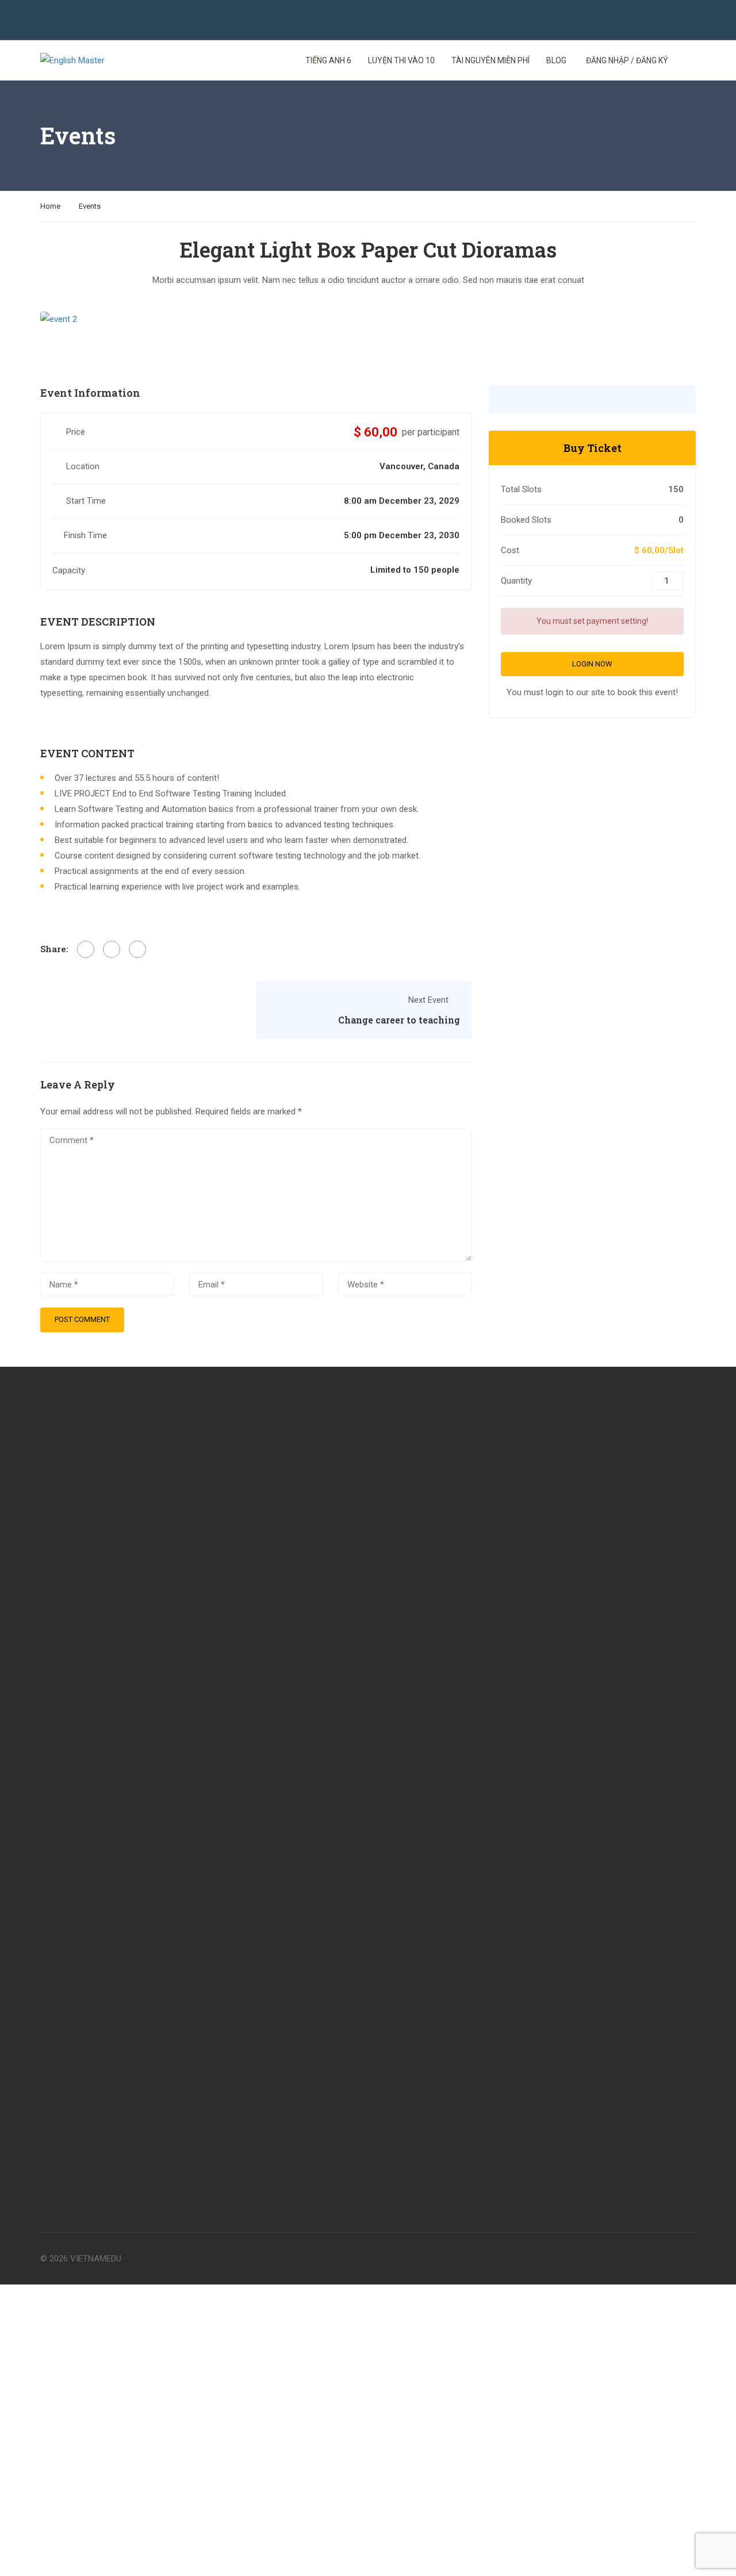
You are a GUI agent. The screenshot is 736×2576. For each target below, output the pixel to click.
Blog (556, 60)
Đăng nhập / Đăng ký (627, 60)
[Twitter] (112, 949)
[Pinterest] (137, 949)
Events (90, 206)
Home (50, 206)
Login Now (592, 664)
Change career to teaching (399, 1020)
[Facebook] (86, 949)
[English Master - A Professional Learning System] (84, 61)
